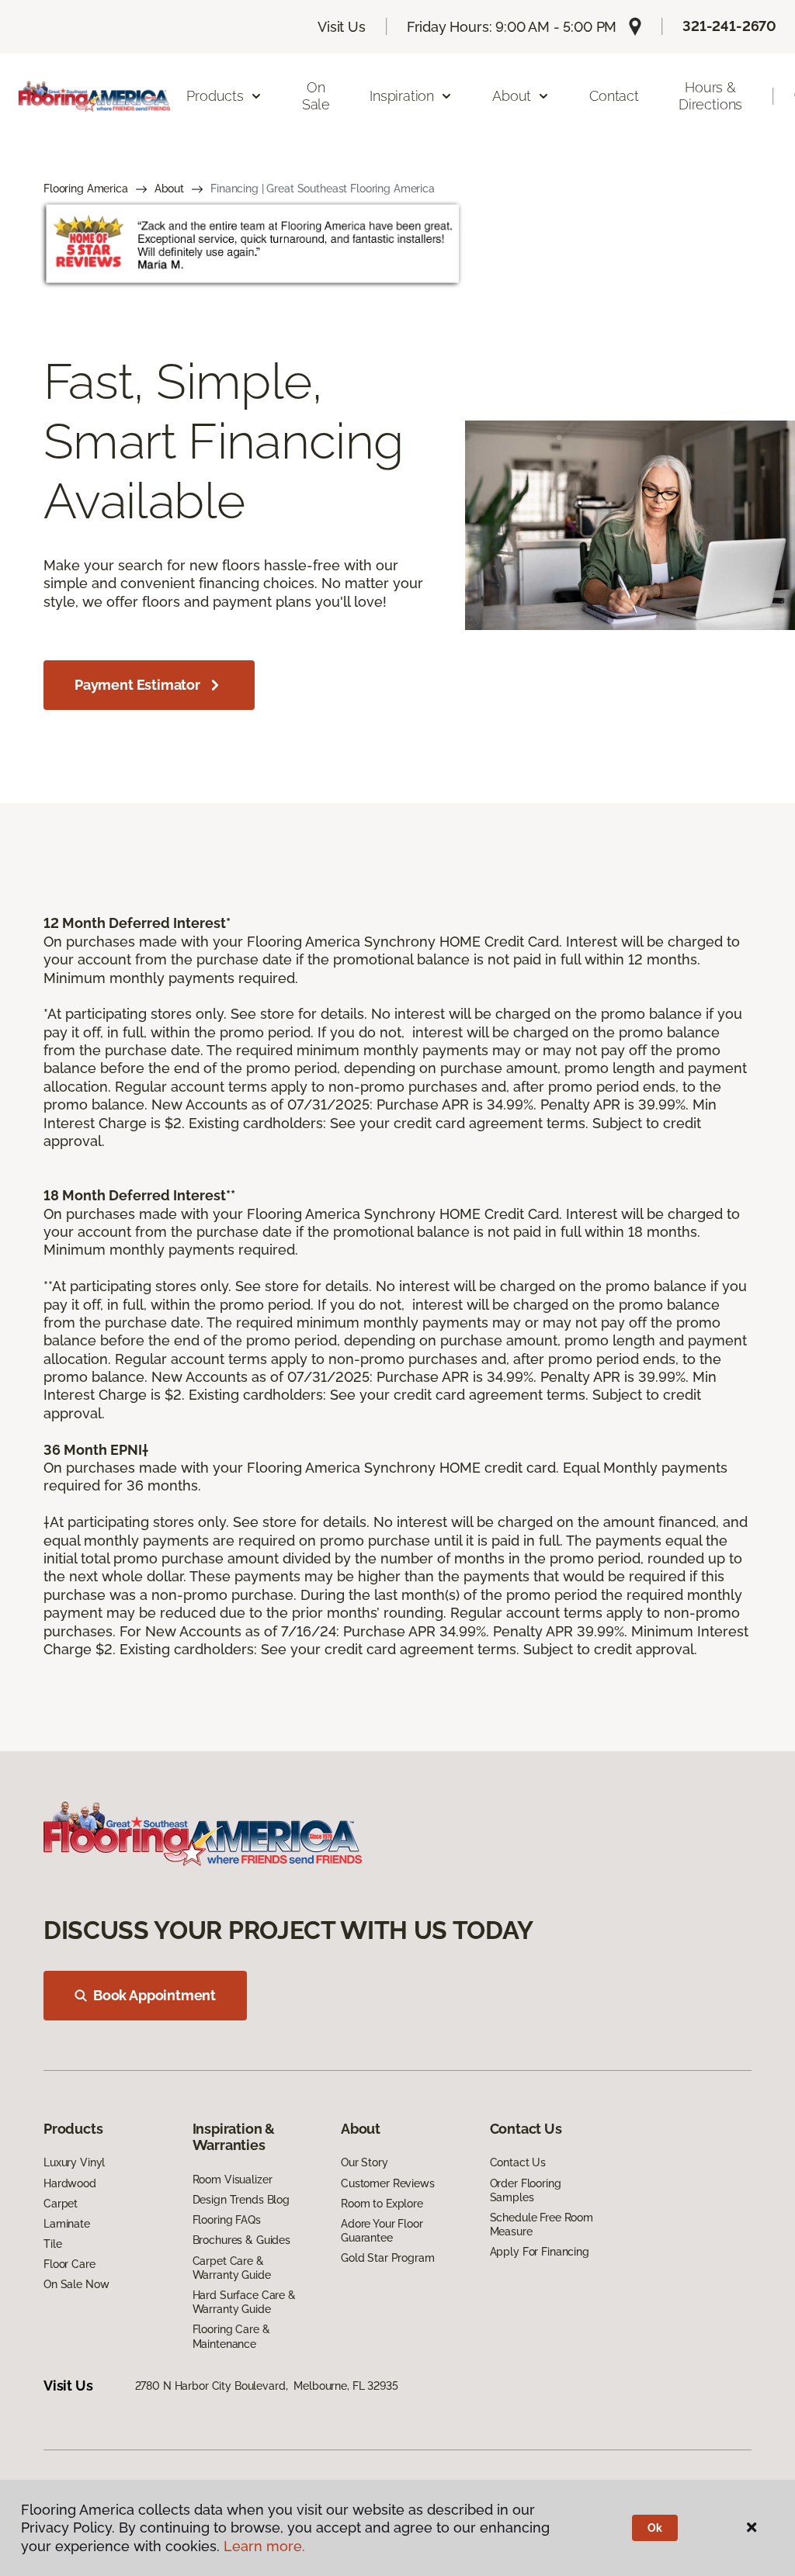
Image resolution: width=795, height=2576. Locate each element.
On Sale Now (76, 2284)
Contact (614, 96)
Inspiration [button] (402, 96)
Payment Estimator (137, 685)
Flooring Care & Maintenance (231, 2336)
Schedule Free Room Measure (542, 2225)
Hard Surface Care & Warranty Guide (244, 2302)
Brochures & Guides (241, 2240)
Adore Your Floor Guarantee (382, 2231)
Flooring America (86, 189)
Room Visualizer (233, 2180)
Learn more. (264, 2546)
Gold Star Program (388, 2258)
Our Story (365, 2162)
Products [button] (215, 96)
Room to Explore (382, 2204)
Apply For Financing (540, 2252)
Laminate (67, 2224)
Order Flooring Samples (526, 2190)
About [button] (512, 96)
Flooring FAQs (227, 2220)
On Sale (316, 96)
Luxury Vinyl (74, 2162)
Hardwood (70, 2183)
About (169, 189)
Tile (52, 2244)
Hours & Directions (710, 96)
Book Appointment (154, 1995)
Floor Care (69, 2264)
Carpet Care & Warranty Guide (232, 2268)
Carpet (61, 2204)
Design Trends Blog (241, 2200)
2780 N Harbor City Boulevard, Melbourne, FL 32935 (267, 2386)
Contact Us (518, 2162)
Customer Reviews (388, 2183)
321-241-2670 (729, 26)
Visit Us (342, 27)
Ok (655, 2528)
